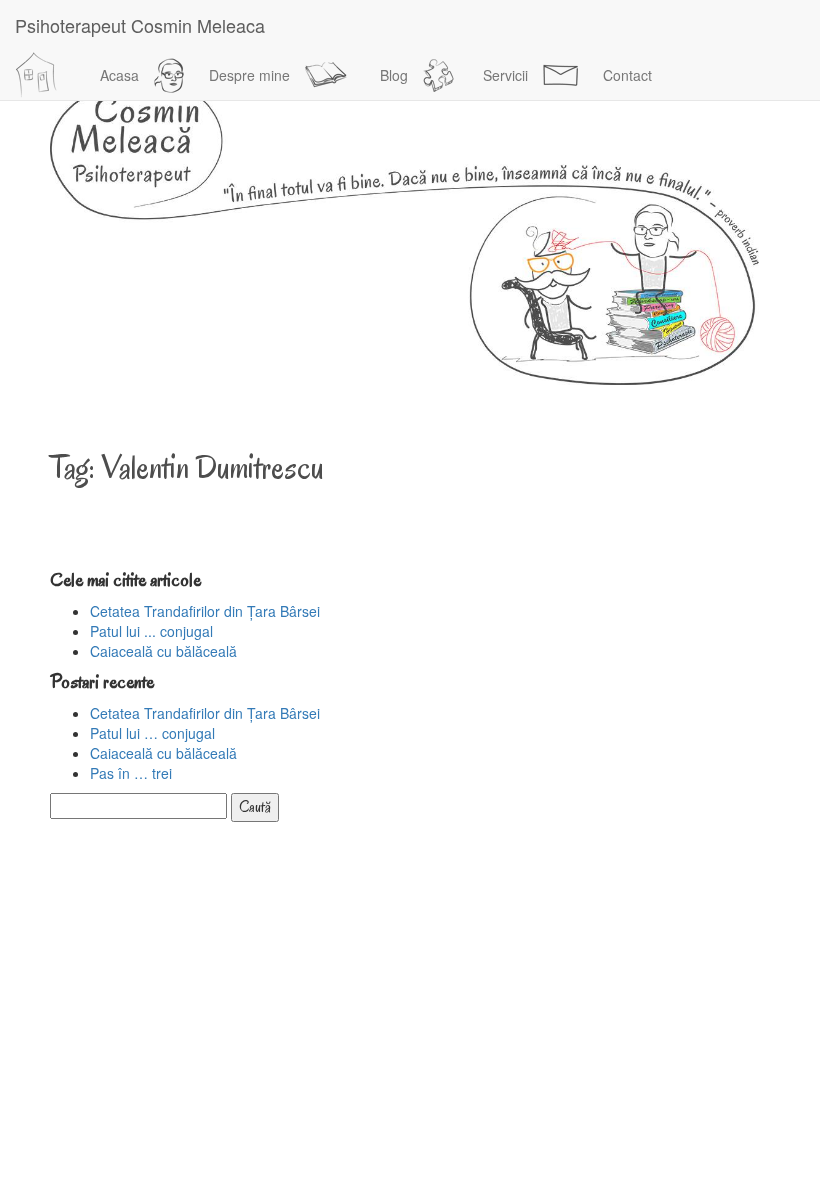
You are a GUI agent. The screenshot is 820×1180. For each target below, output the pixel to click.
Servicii (505, 75)
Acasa (119, 75)
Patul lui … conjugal (152, 733)
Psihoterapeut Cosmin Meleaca (140, 25)
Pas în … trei (131, 773)
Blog (394, 75)
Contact (627, 75)
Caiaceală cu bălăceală (163, 651)
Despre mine (249, 75)
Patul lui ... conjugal (151, 631)
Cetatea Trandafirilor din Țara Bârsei (205, 611)
